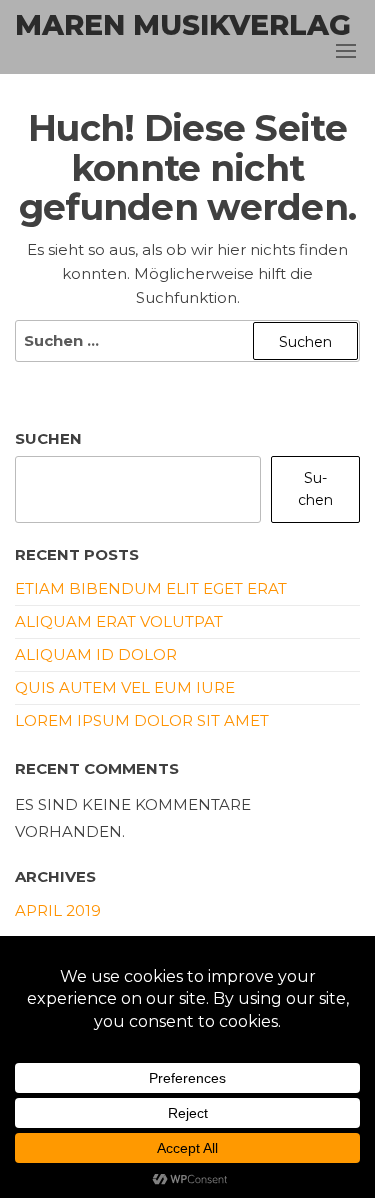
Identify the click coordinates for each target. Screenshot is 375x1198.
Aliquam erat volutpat (119, 621)
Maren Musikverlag (183, 25)
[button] (346, 51)
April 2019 (58, 910)
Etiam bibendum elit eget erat (151, 588)
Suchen (48, 438)
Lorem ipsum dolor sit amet (142, 720)
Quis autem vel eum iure (125, 687)
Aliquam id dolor (96, 654)
